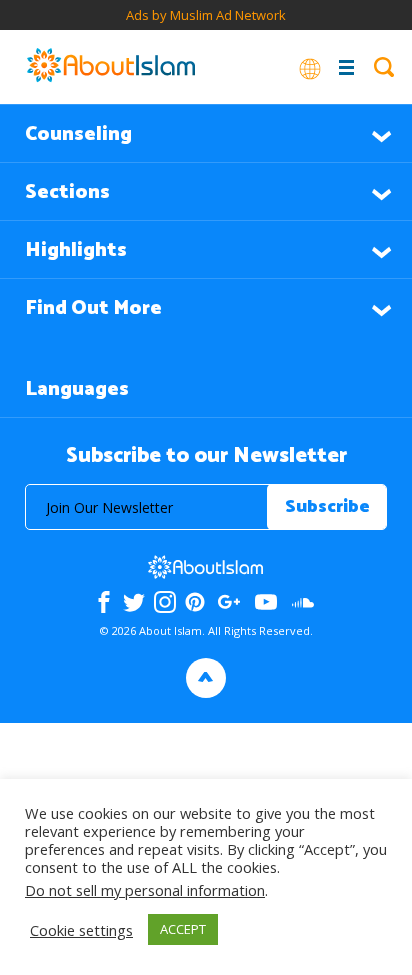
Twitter (134, 602)
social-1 (303, 602)
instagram (165, 602)
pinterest (195, 602)
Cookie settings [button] (81, 930)
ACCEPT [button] (183, 929)
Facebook (104, 602)
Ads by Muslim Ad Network (206, 15)
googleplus (229, 602)
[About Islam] (111, 67)
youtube (266, 602)
